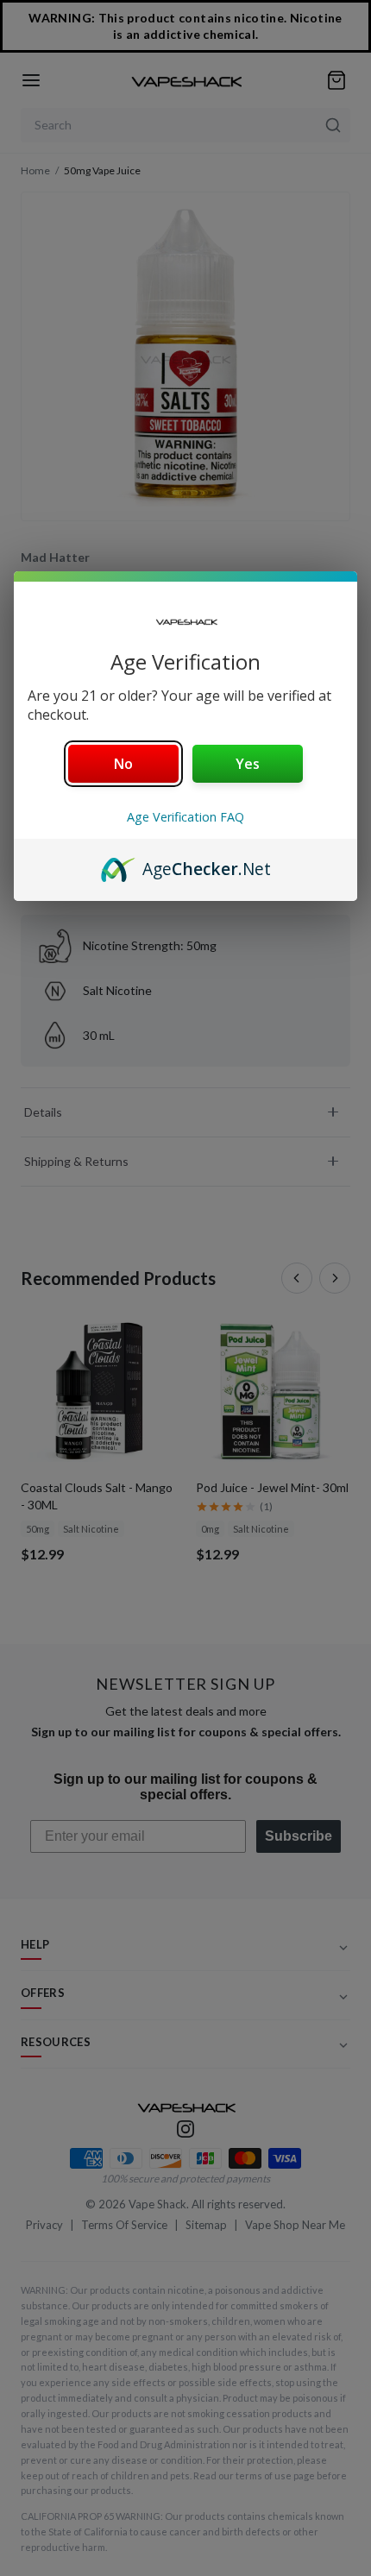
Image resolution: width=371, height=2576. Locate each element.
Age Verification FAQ (185, 817)
